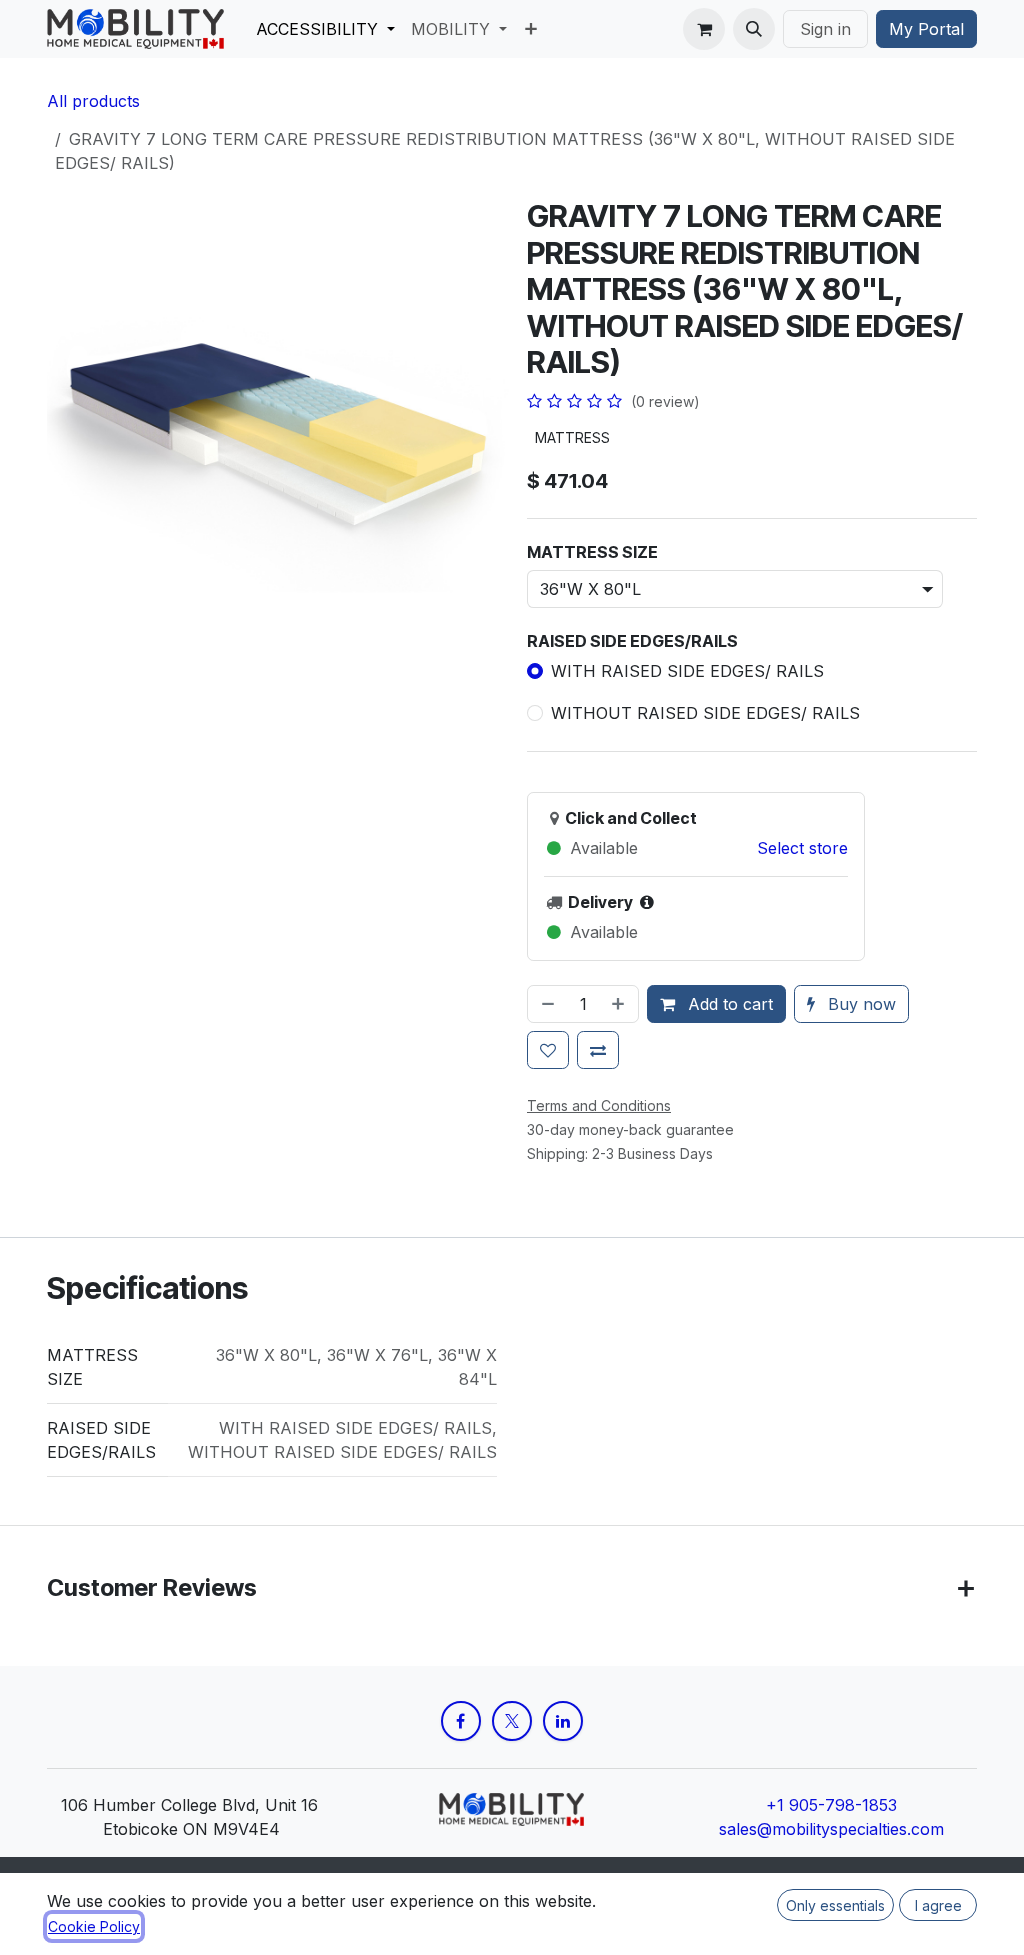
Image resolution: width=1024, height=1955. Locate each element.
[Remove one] (546, 1004)
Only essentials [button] (835, 1905)
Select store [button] (802, 848)
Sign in (825, 29)
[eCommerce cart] (704, 29)
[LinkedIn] (563, 1721)
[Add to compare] (598, 1050)
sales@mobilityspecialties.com (831, 1829)
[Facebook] (461, 1721)
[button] (754, 29)
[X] (512, 1721)
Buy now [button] (859, 1004)
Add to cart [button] (728, 1004)
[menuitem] (325, 29)
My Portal (926, 29)
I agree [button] (938, 1905)
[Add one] (620, 1004)
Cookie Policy (94, 1926)
